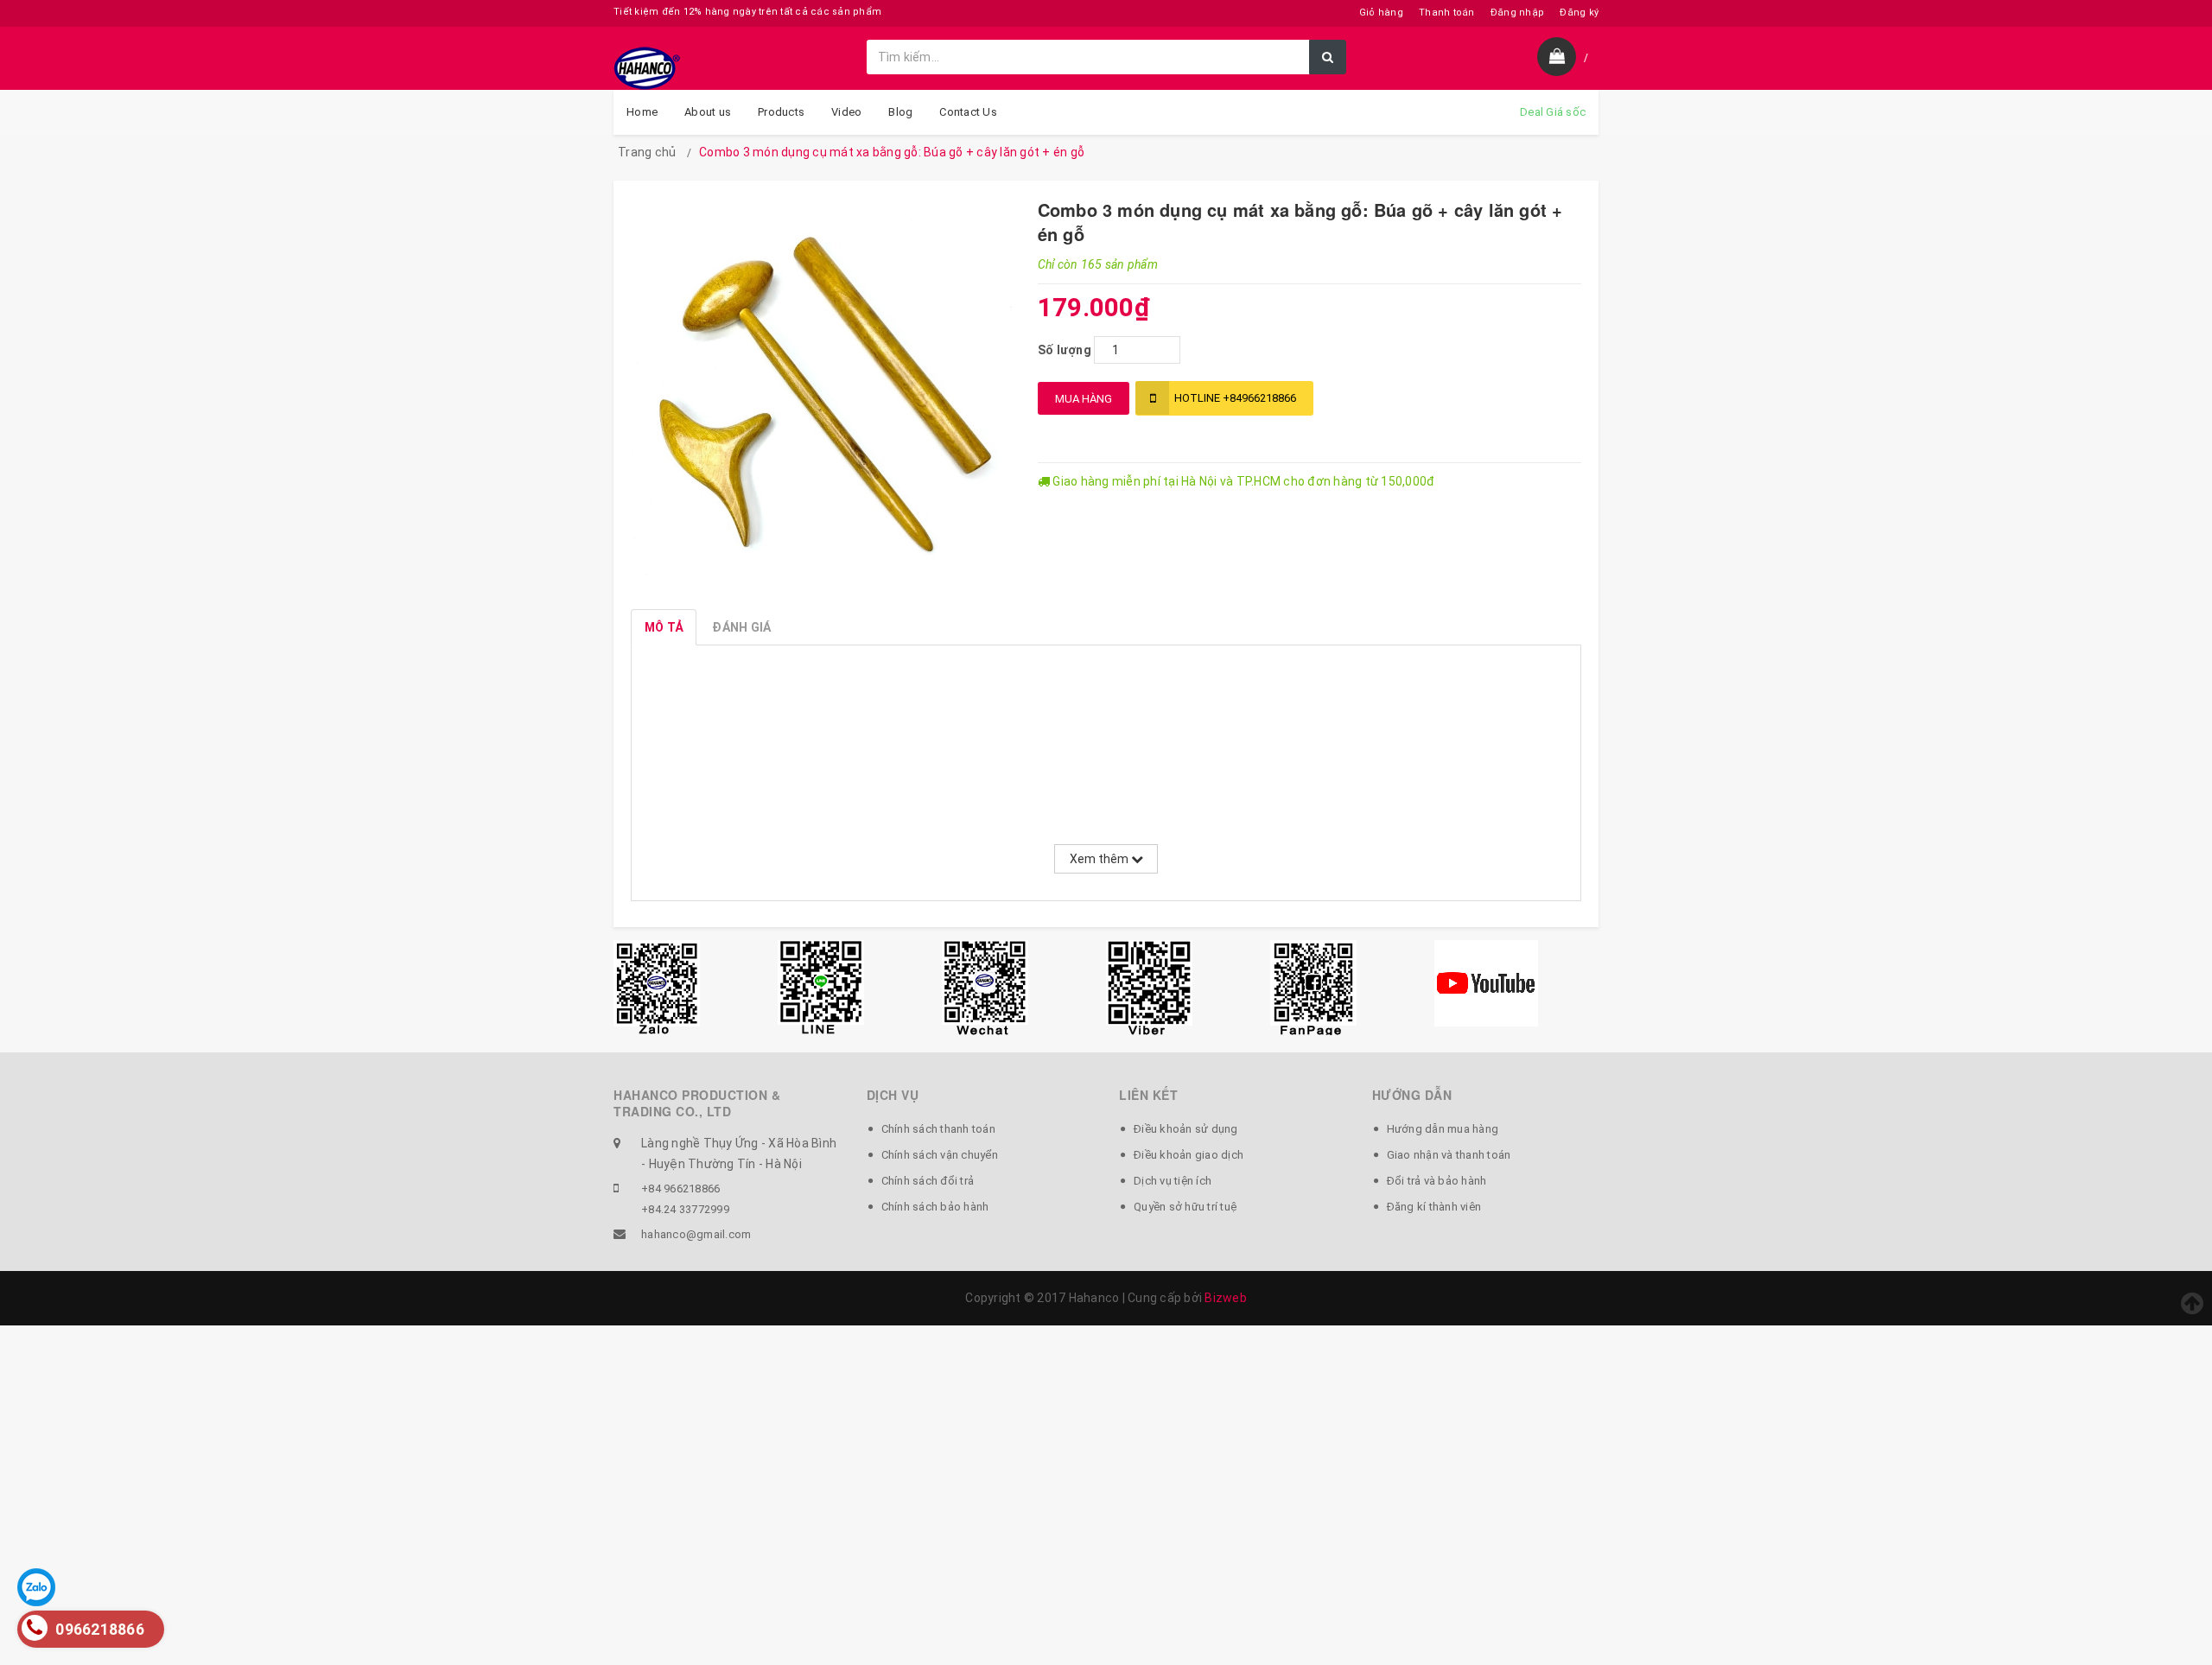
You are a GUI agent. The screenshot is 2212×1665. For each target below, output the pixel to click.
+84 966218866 (680, 1188)
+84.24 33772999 (685, 1209)
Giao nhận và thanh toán (1449, 1155)
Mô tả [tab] (664, 627)
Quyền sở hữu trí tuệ (1185, 1207)
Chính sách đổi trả (928, 1181)
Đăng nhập (1517, 13)
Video (846, 112)
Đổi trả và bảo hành (1437, 1181)
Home (642, 112)
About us (708, 112)
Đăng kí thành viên (1434, 1207)
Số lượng (1065, 350)
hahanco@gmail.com (696, 1234)
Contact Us (968, 112)
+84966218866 (1235, 398)
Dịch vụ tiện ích (1173, 1181)
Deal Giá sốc (1553, 112)
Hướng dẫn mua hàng (1443, 1129)
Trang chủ (647, 152)
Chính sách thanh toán (938, 1129)
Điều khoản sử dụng (1186, 1129)
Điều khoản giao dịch (1189, 1155)
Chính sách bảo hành (935, 1207)
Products (781, 112)
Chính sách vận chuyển (940, 1155)
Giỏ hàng (1381, 13)
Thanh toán (1447, 13)
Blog (900, 112)
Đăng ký (1579, 13)
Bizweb (1226, 1298)
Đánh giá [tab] (741, 627)
